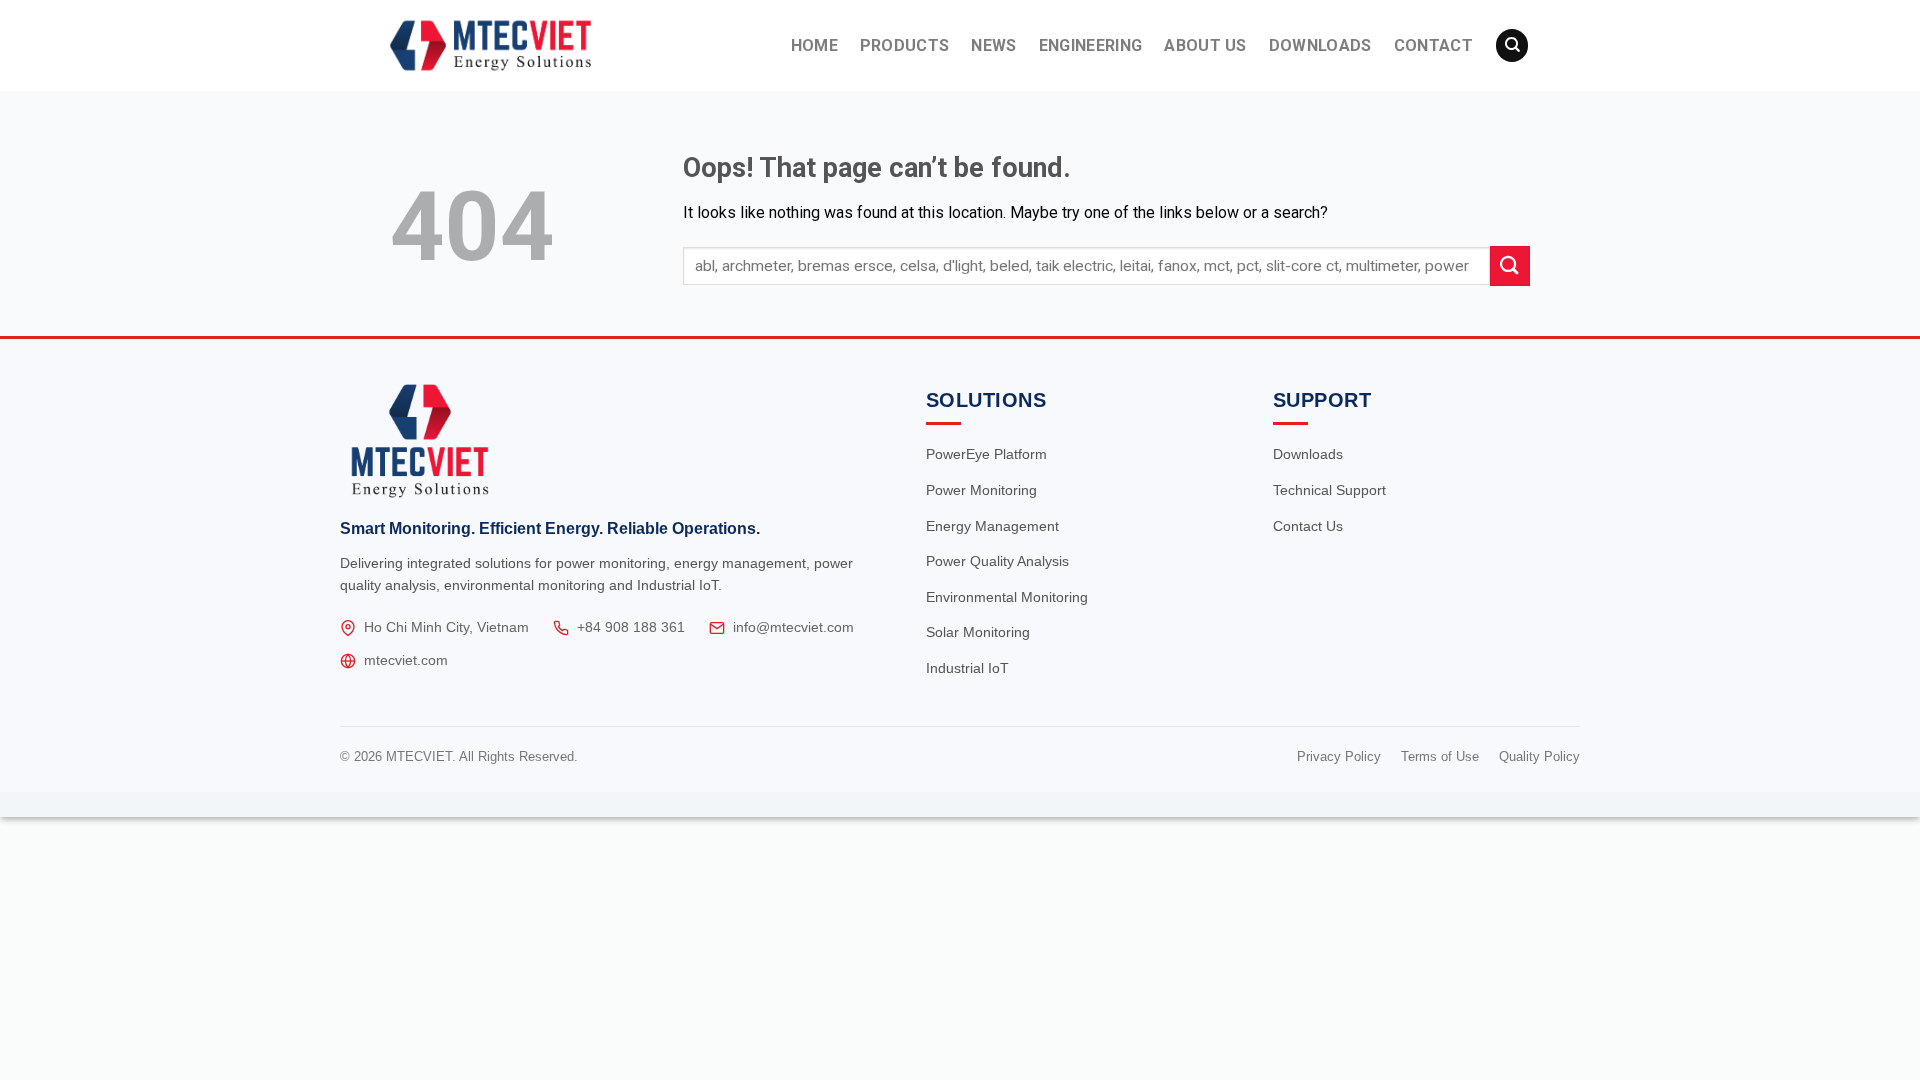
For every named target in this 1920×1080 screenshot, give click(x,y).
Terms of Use (1440, 756)
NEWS (993, 45)
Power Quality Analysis (997, 561)
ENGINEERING (1091, 45)
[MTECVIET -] (527, 45)
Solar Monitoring (978, 632)
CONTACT (1433, 45)
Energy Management (992, 526)
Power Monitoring (981, 490)
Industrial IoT (967, 668)
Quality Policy (1539, 756)
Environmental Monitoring (1007, 597)
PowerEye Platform (986, 454)
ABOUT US (1205, 45)
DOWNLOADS (1320, 45)
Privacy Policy (1339, 756)
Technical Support (1329, 490)
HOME (814, 45)
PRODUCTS (905, 45)
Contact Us (1308, 526)
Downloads (1308, 454)
